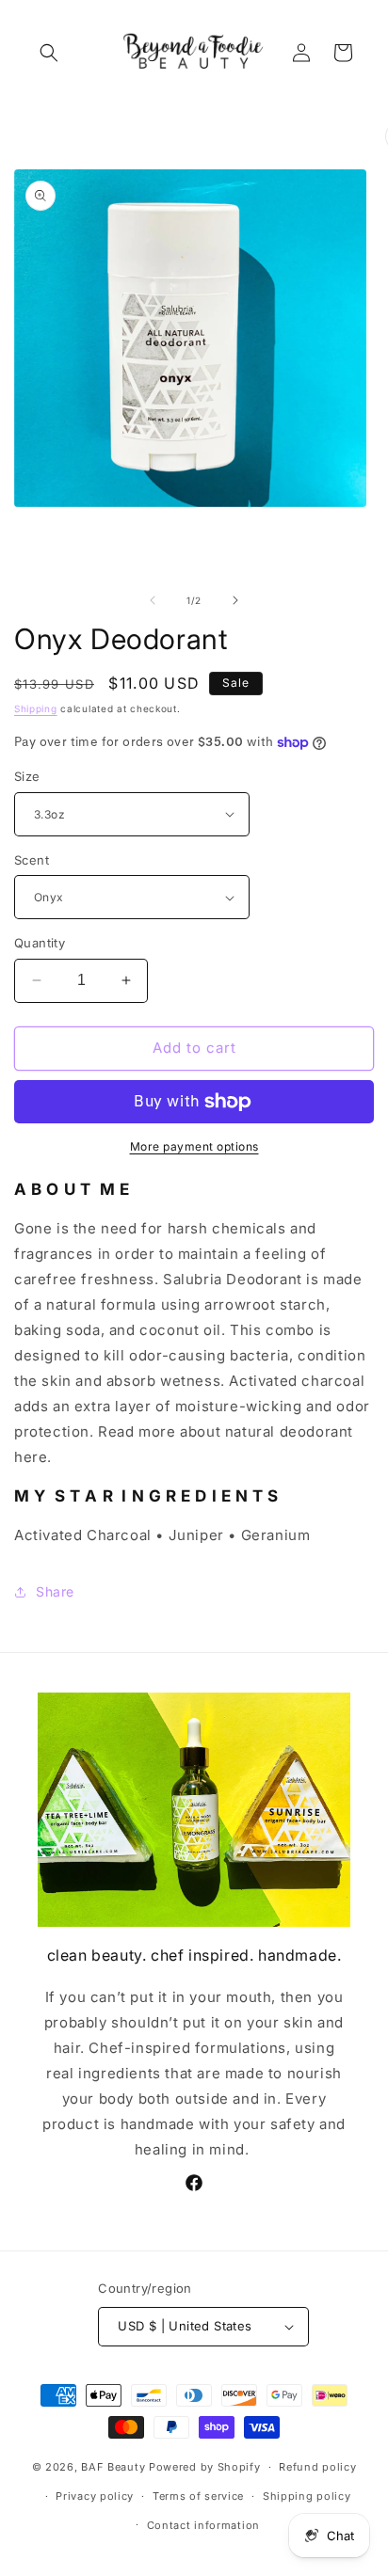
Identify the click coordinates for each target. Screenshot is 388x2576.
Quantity (40, 943)
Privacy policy (95, 2496)
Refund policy (317, 2467)
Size (27, 776)
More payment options (194, 1146)
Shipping (36, 708)
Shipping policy (307, 2496)
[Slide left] (153, 600)
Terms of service (198, 2496)
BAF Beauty (113, 2467)
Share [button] (55, 1591)
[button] (49, 53)
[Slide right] (235, 600)
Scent (32, 860)
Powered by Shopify (205, 2467)
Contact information (203, 2525)
